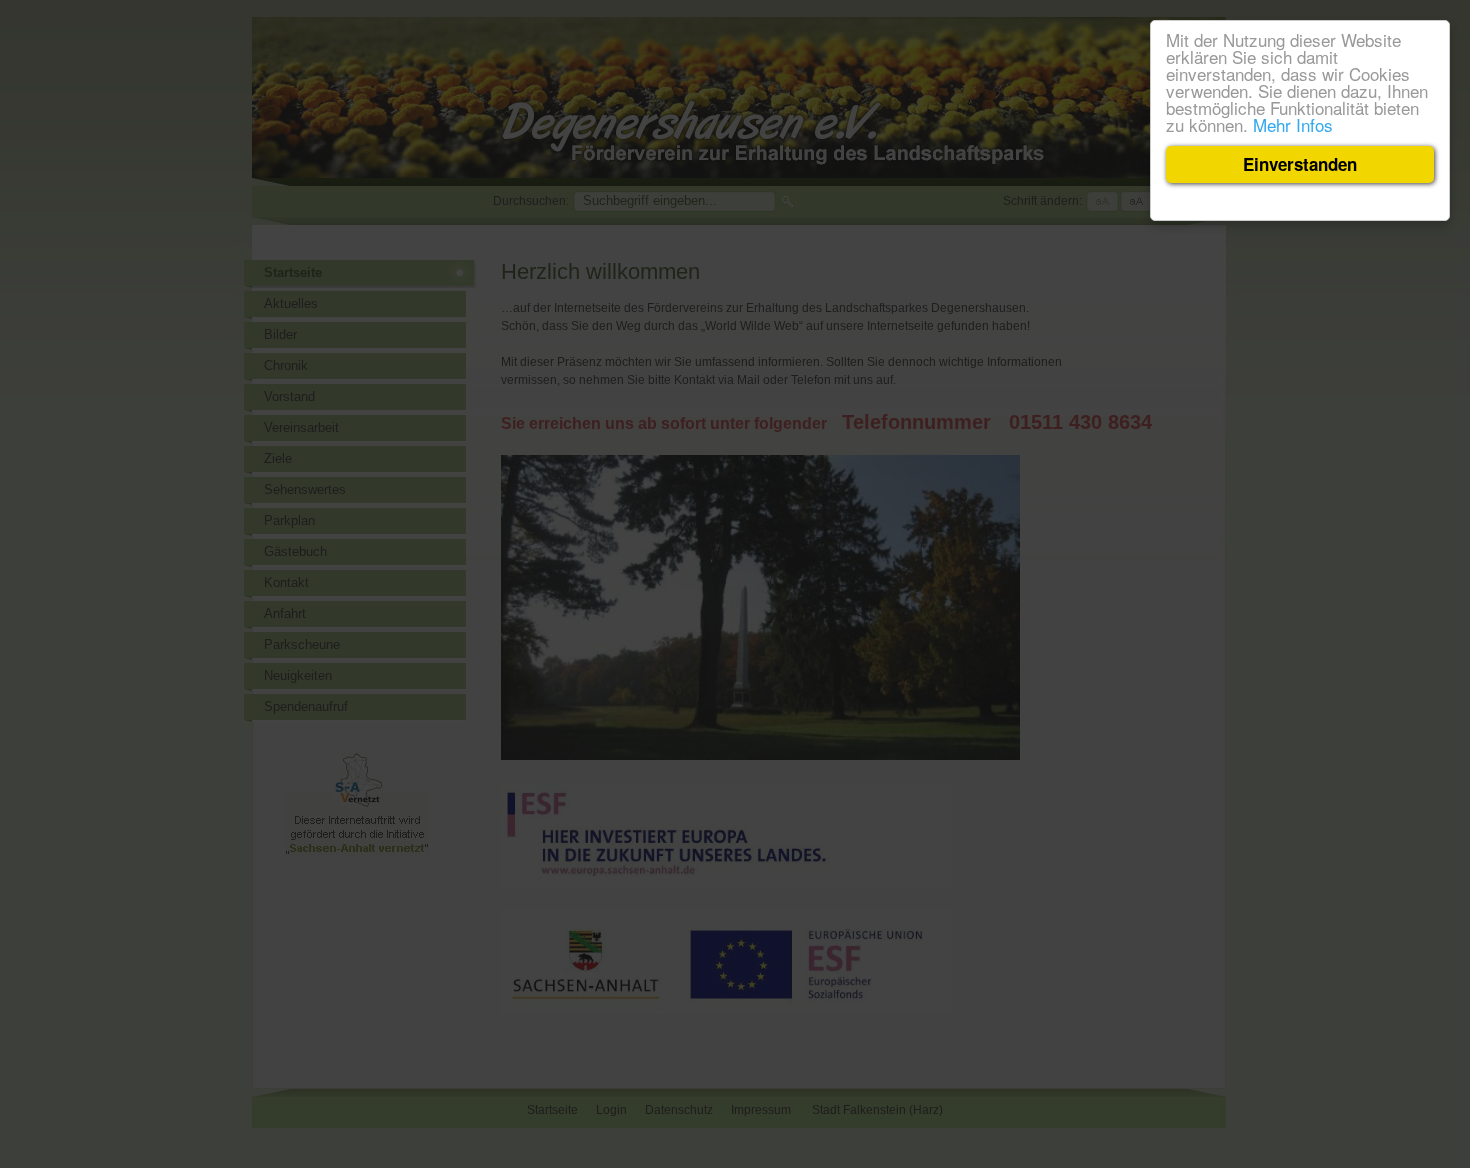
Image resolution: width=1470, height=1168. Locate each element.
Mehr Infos (1293, 124)
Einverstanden (1300, 164)
